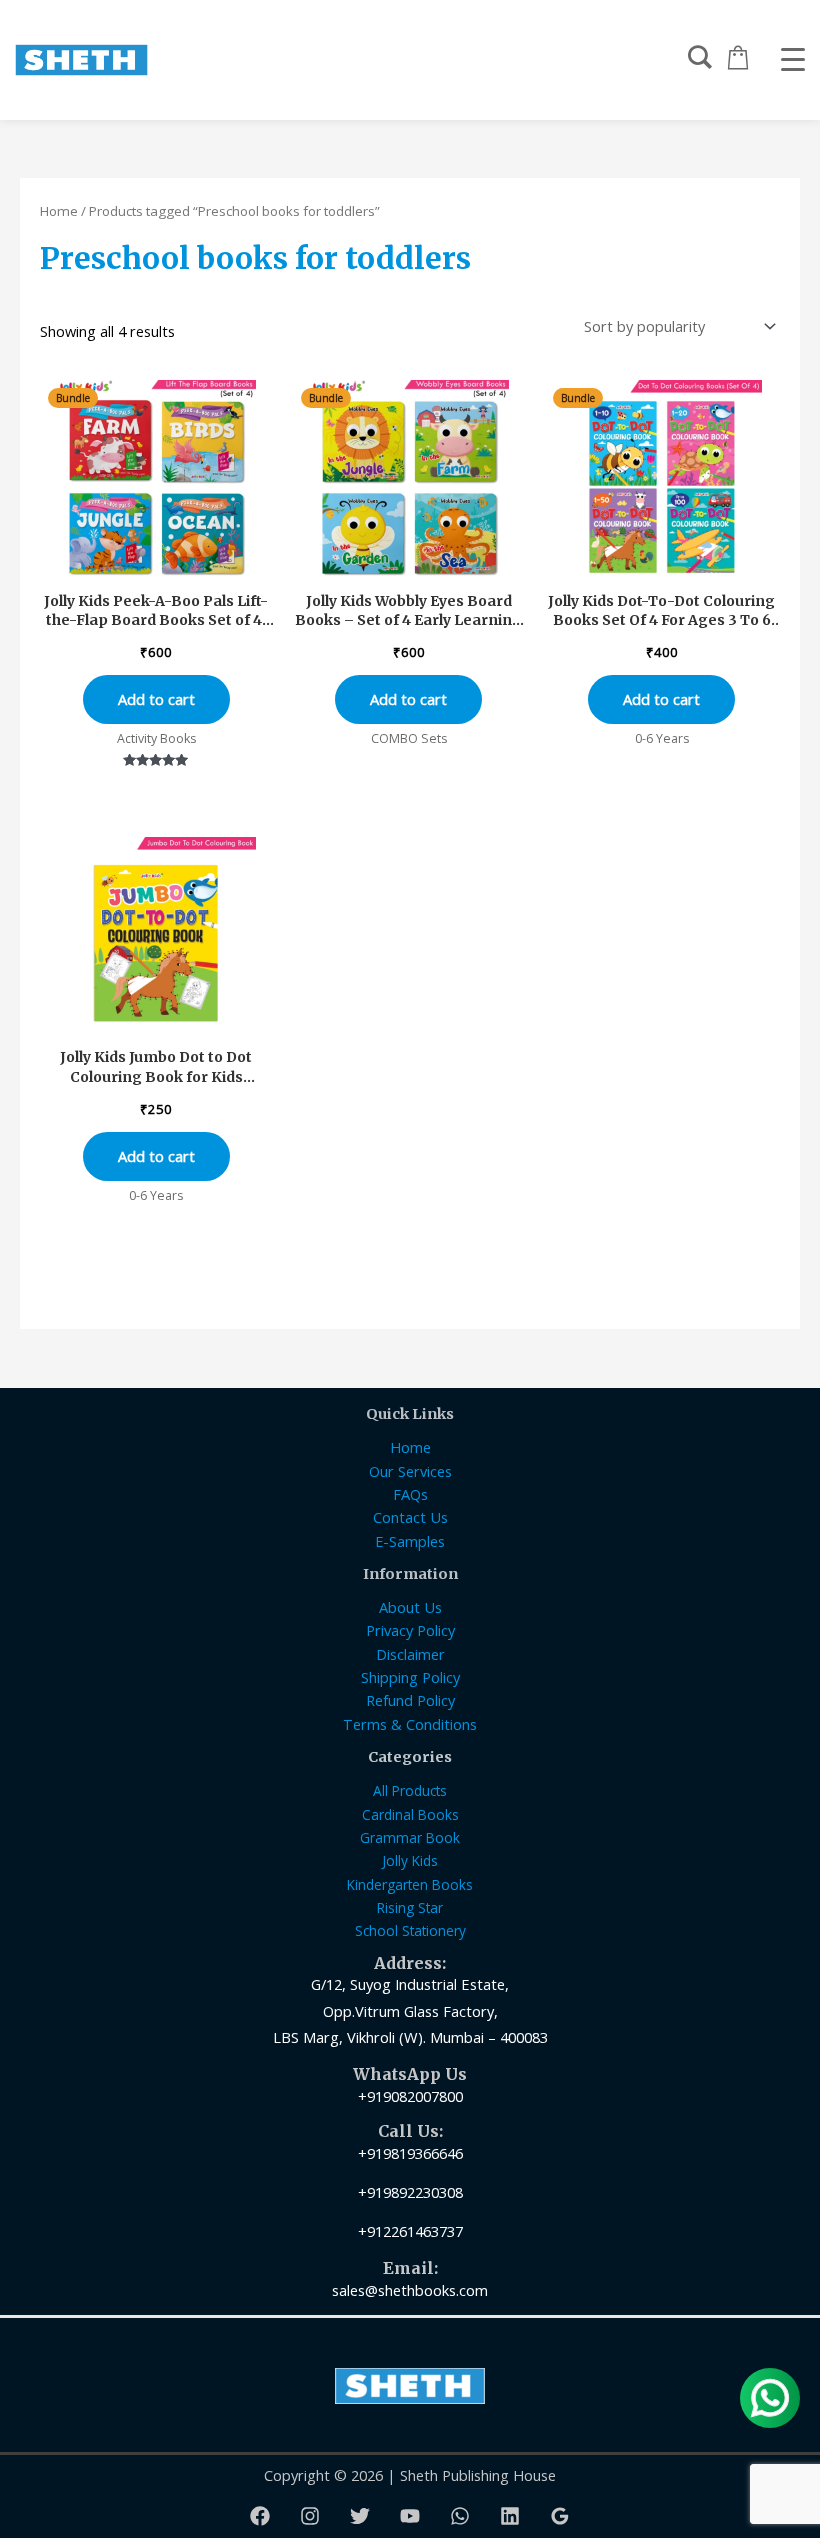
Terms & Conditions (410, 1724)
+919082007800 (410, 2096)
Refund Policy (410, 1700)
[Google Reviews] (560, 2516)
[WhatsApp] (460, 2516)
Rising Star (410, 1907)
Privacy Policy (410, 1630)
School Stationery (410, 1930)
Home (59, 211)
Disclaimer (410, 1654)
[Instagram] (310, 2516)
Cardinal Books (410, 1814)
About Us (410, 1607)
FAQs (410, 1494)
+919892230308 (410, 2192)
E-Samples (410, 1541)
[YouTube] (410, 2516)
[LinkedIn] (510, 2516)
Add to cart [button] (156, 699)
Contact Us (410, 1517)
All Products (410, 1790)
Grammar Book (410, 1837)
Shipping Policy (410, 1677)
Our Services (410, 1471)
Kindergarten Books (410, 1884)
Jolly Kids (410, 1860)
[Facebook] (260, 2516)
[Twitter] (360, 2516)
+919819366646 (410, 2153)
